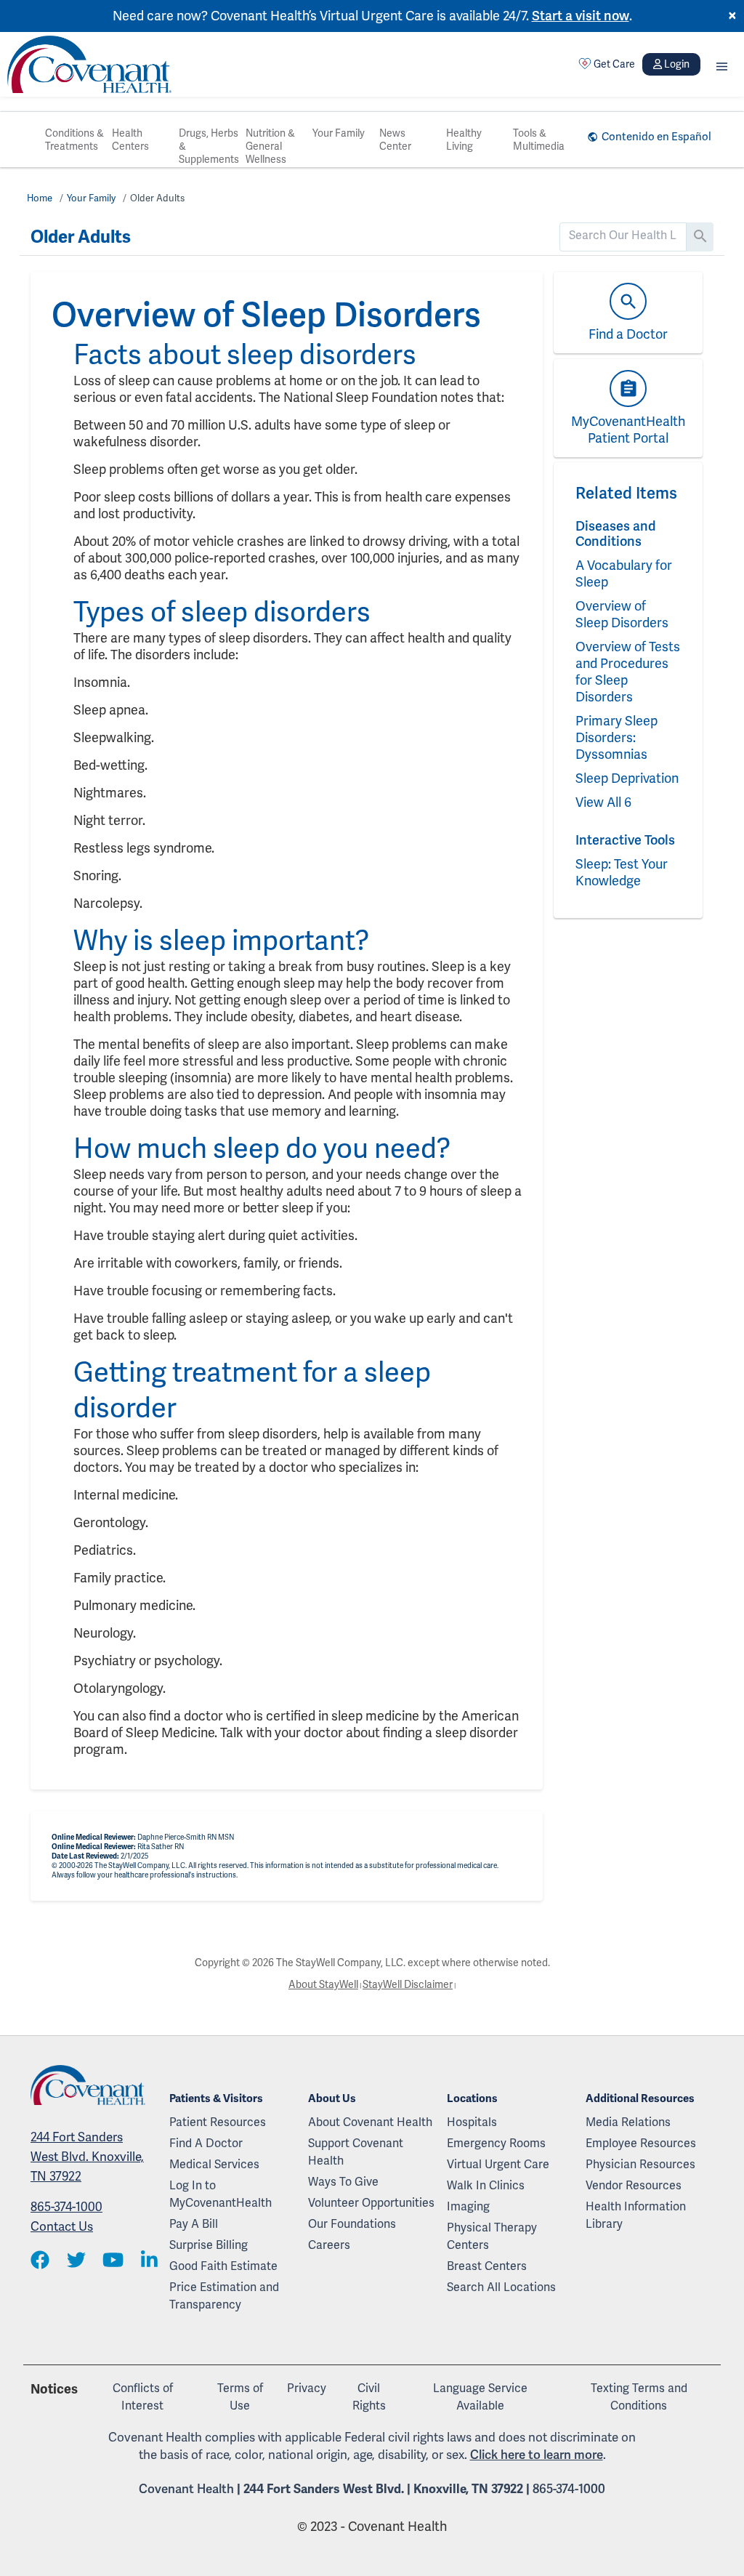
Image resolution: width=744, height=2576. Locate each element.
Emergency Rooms (496, 2143)
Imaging (468, 2206)
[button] (722, 64)
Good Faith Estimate (223, 2266)
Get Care (614, 64)
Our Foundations (352, 2224)
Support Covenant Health (356, 2152)
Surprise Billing (209, 2245)
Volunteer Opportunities (371, 2203)
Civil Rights (369, 2397)
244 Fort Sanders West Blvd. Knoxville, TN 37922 (87, 2157)
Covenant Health (186, 2489)
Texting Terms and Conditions (639, 2397)
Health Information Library (636, 2215)
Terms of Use (240, 2397)
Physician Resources (640, 2164)
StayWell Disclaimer (408, 1984)
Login (677, 64)
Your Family (339, 133)
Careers (329, 2245)
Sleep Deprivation (627, 778)
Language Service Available (480, 2397)
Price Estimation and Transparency (224, 2296)
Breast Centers (487, 2266)
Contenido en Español (656, 137)
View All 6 (603, 802)
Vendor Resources (634, 2185)
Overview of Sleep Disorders (622, 614)
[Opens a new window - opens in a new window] (40, 2261)
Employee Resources (641, 2143)
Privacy (307, 2388)
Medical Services (214, 2164)
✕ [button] (732, 16)
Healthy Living (464, 140)
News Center (395, 140)
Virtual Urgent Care (498, 2164)
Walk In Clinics (486, 2185)
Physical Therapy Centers (492, 2236)
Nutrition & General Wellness (270, 146)
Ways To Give (343, 2182)
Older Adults (157, 198)
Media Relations (628, 2122)
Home (40, 198)
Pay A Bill (194, 2224)
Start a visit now (581, 16)
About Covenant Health (370, 2122)
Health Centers (130, 140)
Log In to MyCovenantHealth (221, 2194)
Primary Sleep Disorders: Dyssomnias (616, 737)
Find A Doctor (206, 2143)
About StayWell (323, 1984)
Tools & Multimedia (539, 140)
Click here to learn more (537, 2455)
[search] (623, 236)
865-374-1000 (66, 2207)
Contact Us (62, 2226)
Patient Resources (218, 2122)
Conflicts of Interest (143, 2397)
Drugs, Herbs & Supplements (209, 146)
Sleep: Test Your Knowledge (622, 872)
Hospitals (472, 2122)
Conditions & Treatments (74, 140)
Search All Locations (501, 2287)
